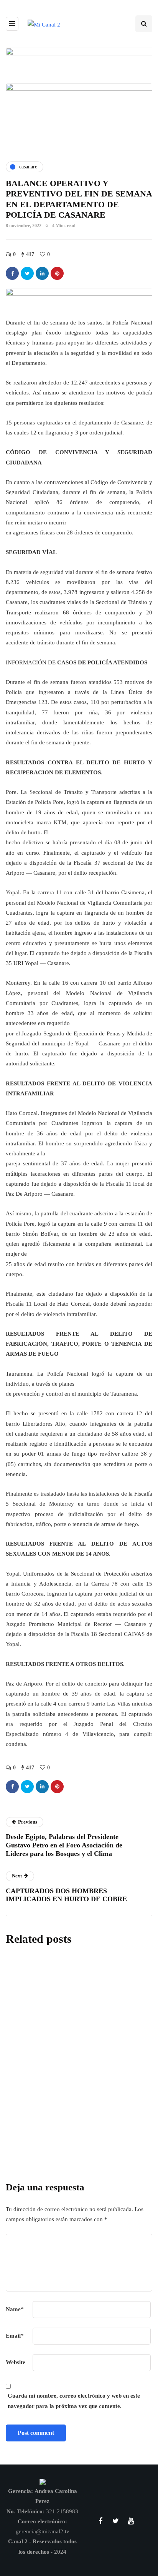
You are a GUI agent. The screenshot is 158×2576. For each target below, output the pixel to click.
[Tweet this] (27, 273)
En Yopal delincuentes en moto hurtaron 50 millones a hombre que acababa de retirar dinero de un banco (79, 2112)
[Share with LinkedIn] (42, 273)
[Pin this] (57, 273)
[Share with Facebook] (12, 273)
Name (15, 2309)
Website (16, 2362)
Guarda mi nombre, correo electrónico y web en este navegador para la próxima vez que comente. (74, 2401)
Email (15, 2336)
